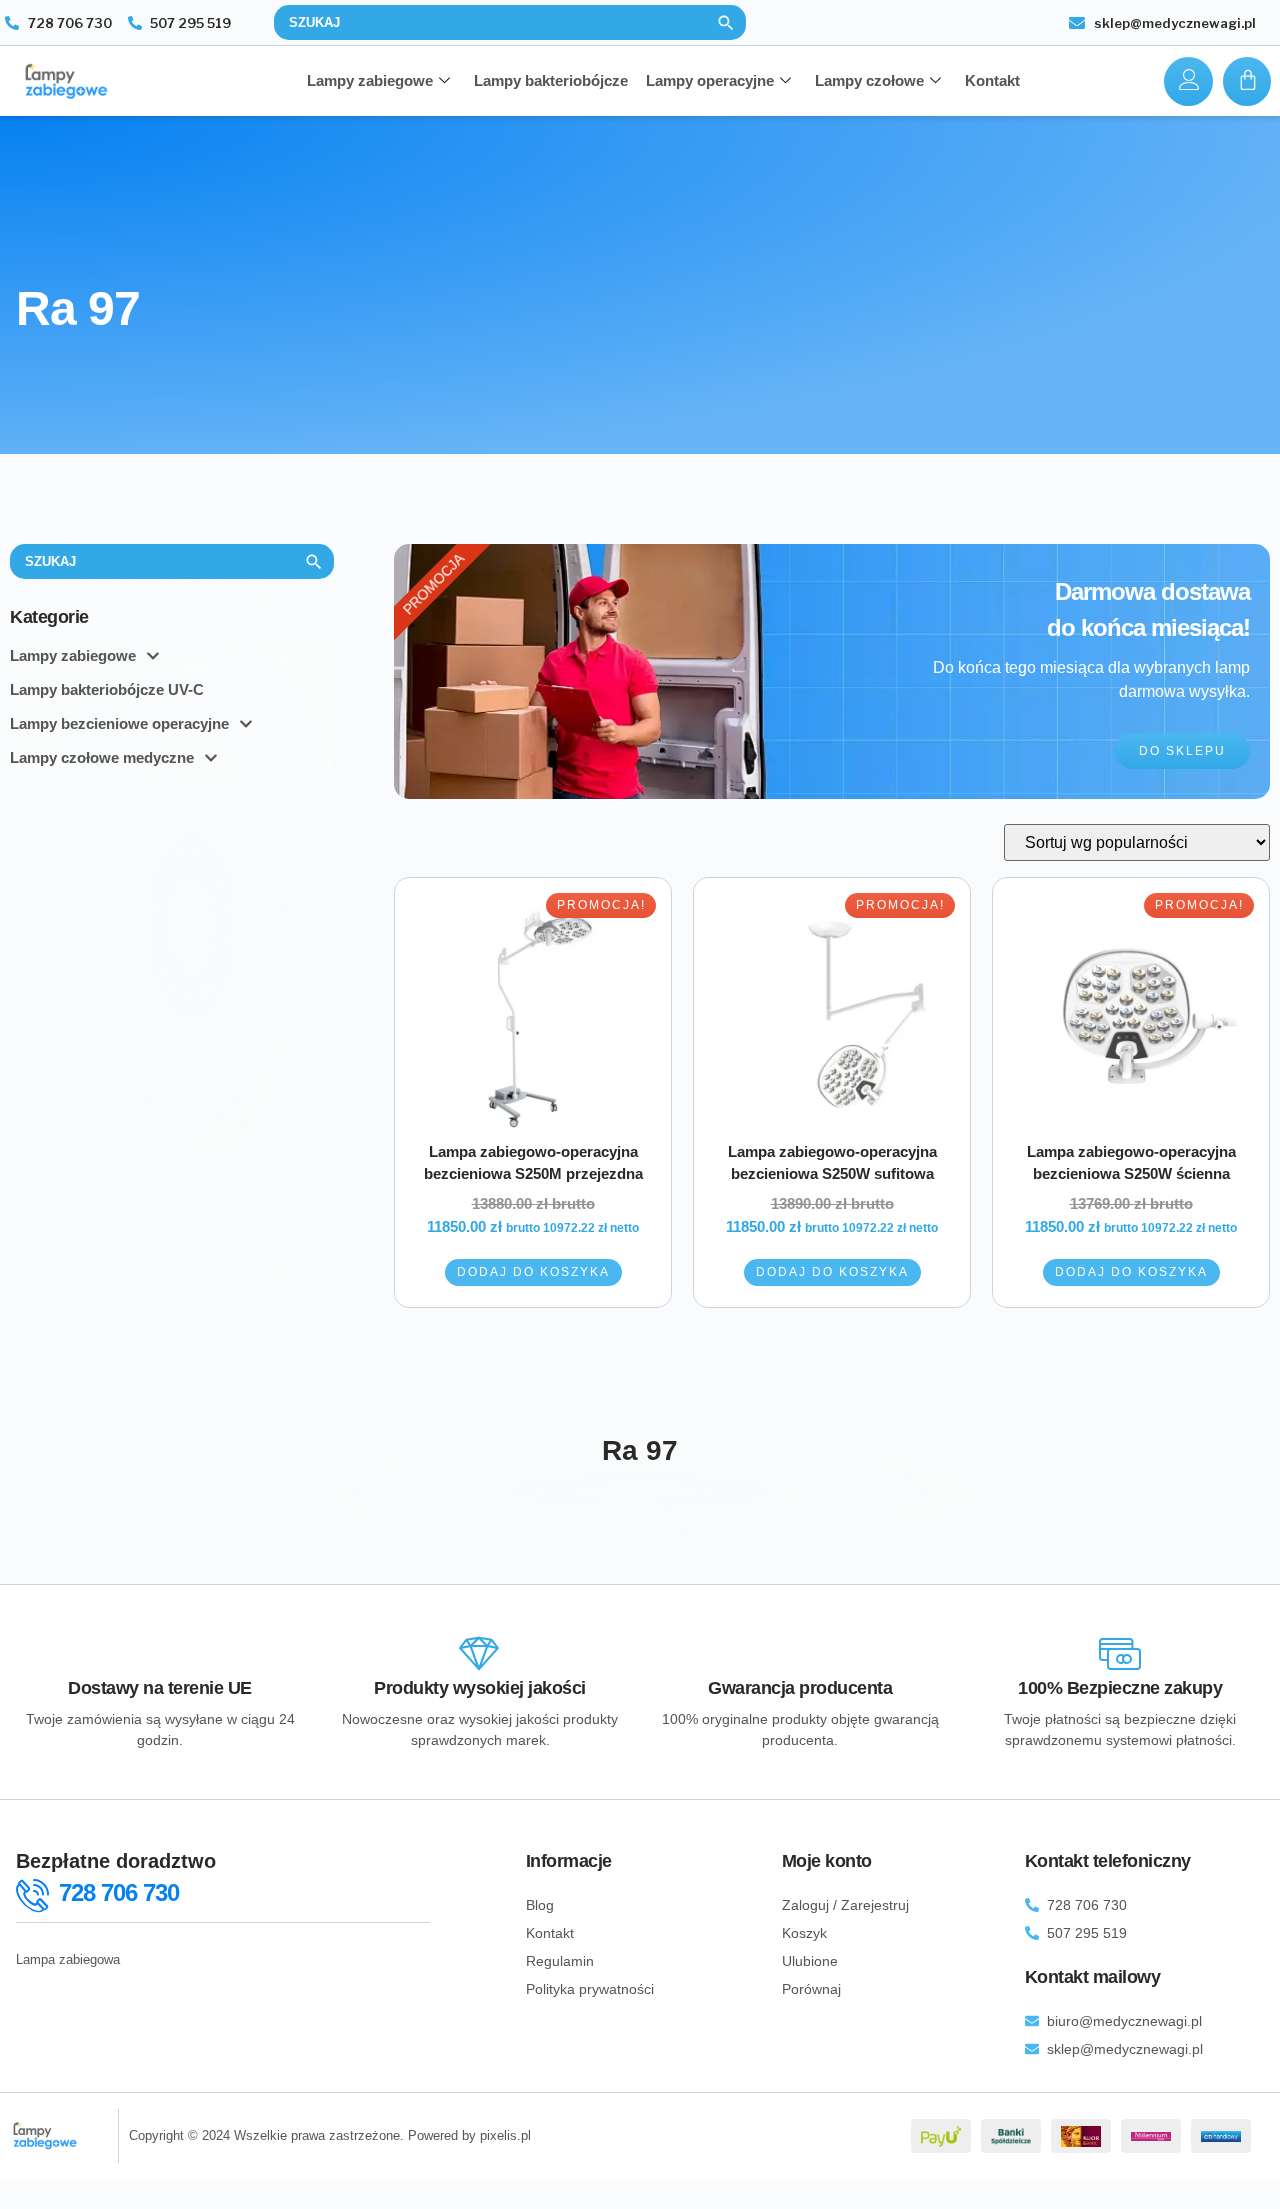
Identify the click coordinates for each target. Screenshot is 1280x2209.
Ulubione (810, 1961)
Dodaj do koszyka (533, 1272)
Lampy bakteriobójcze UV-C (107, 689)
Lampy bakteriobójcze (551, 80)
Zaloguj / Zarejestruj (845, 1905)
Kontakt (992, 80)
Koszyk (804, 1933)
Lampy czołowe (869, 80)
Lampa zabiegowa (68, 1959)
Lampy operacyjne (710, 80)
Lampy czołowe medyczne (102, 757)
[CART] (1247, 81)
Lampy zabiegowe (370, 80)
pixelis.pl (505, 2135)
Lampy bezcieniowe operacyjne (119, 723)
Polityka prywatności (590, 1989)
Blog (540, 1905)
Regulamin (560, 1961)
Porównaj (811, 1989)
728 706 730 (119, 1892)
